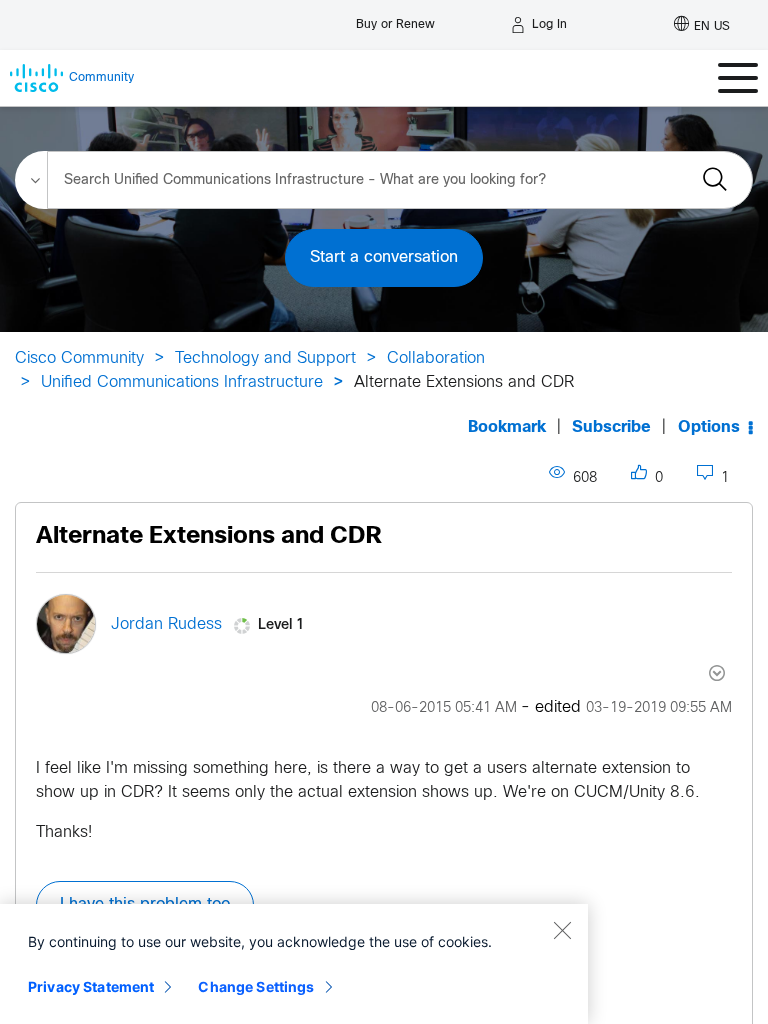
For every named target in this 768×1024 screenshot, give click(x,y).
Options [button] (709, 427)
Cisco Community (79, 358)
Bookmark (507, 427)
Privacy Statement (91, 986)
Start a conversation (384, 257)
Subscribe (611, 427)
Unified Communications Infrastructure (182, 382)
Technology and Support (265, 358)
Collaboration (436, 358)
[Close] (562, 930)
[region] (294, 964)
